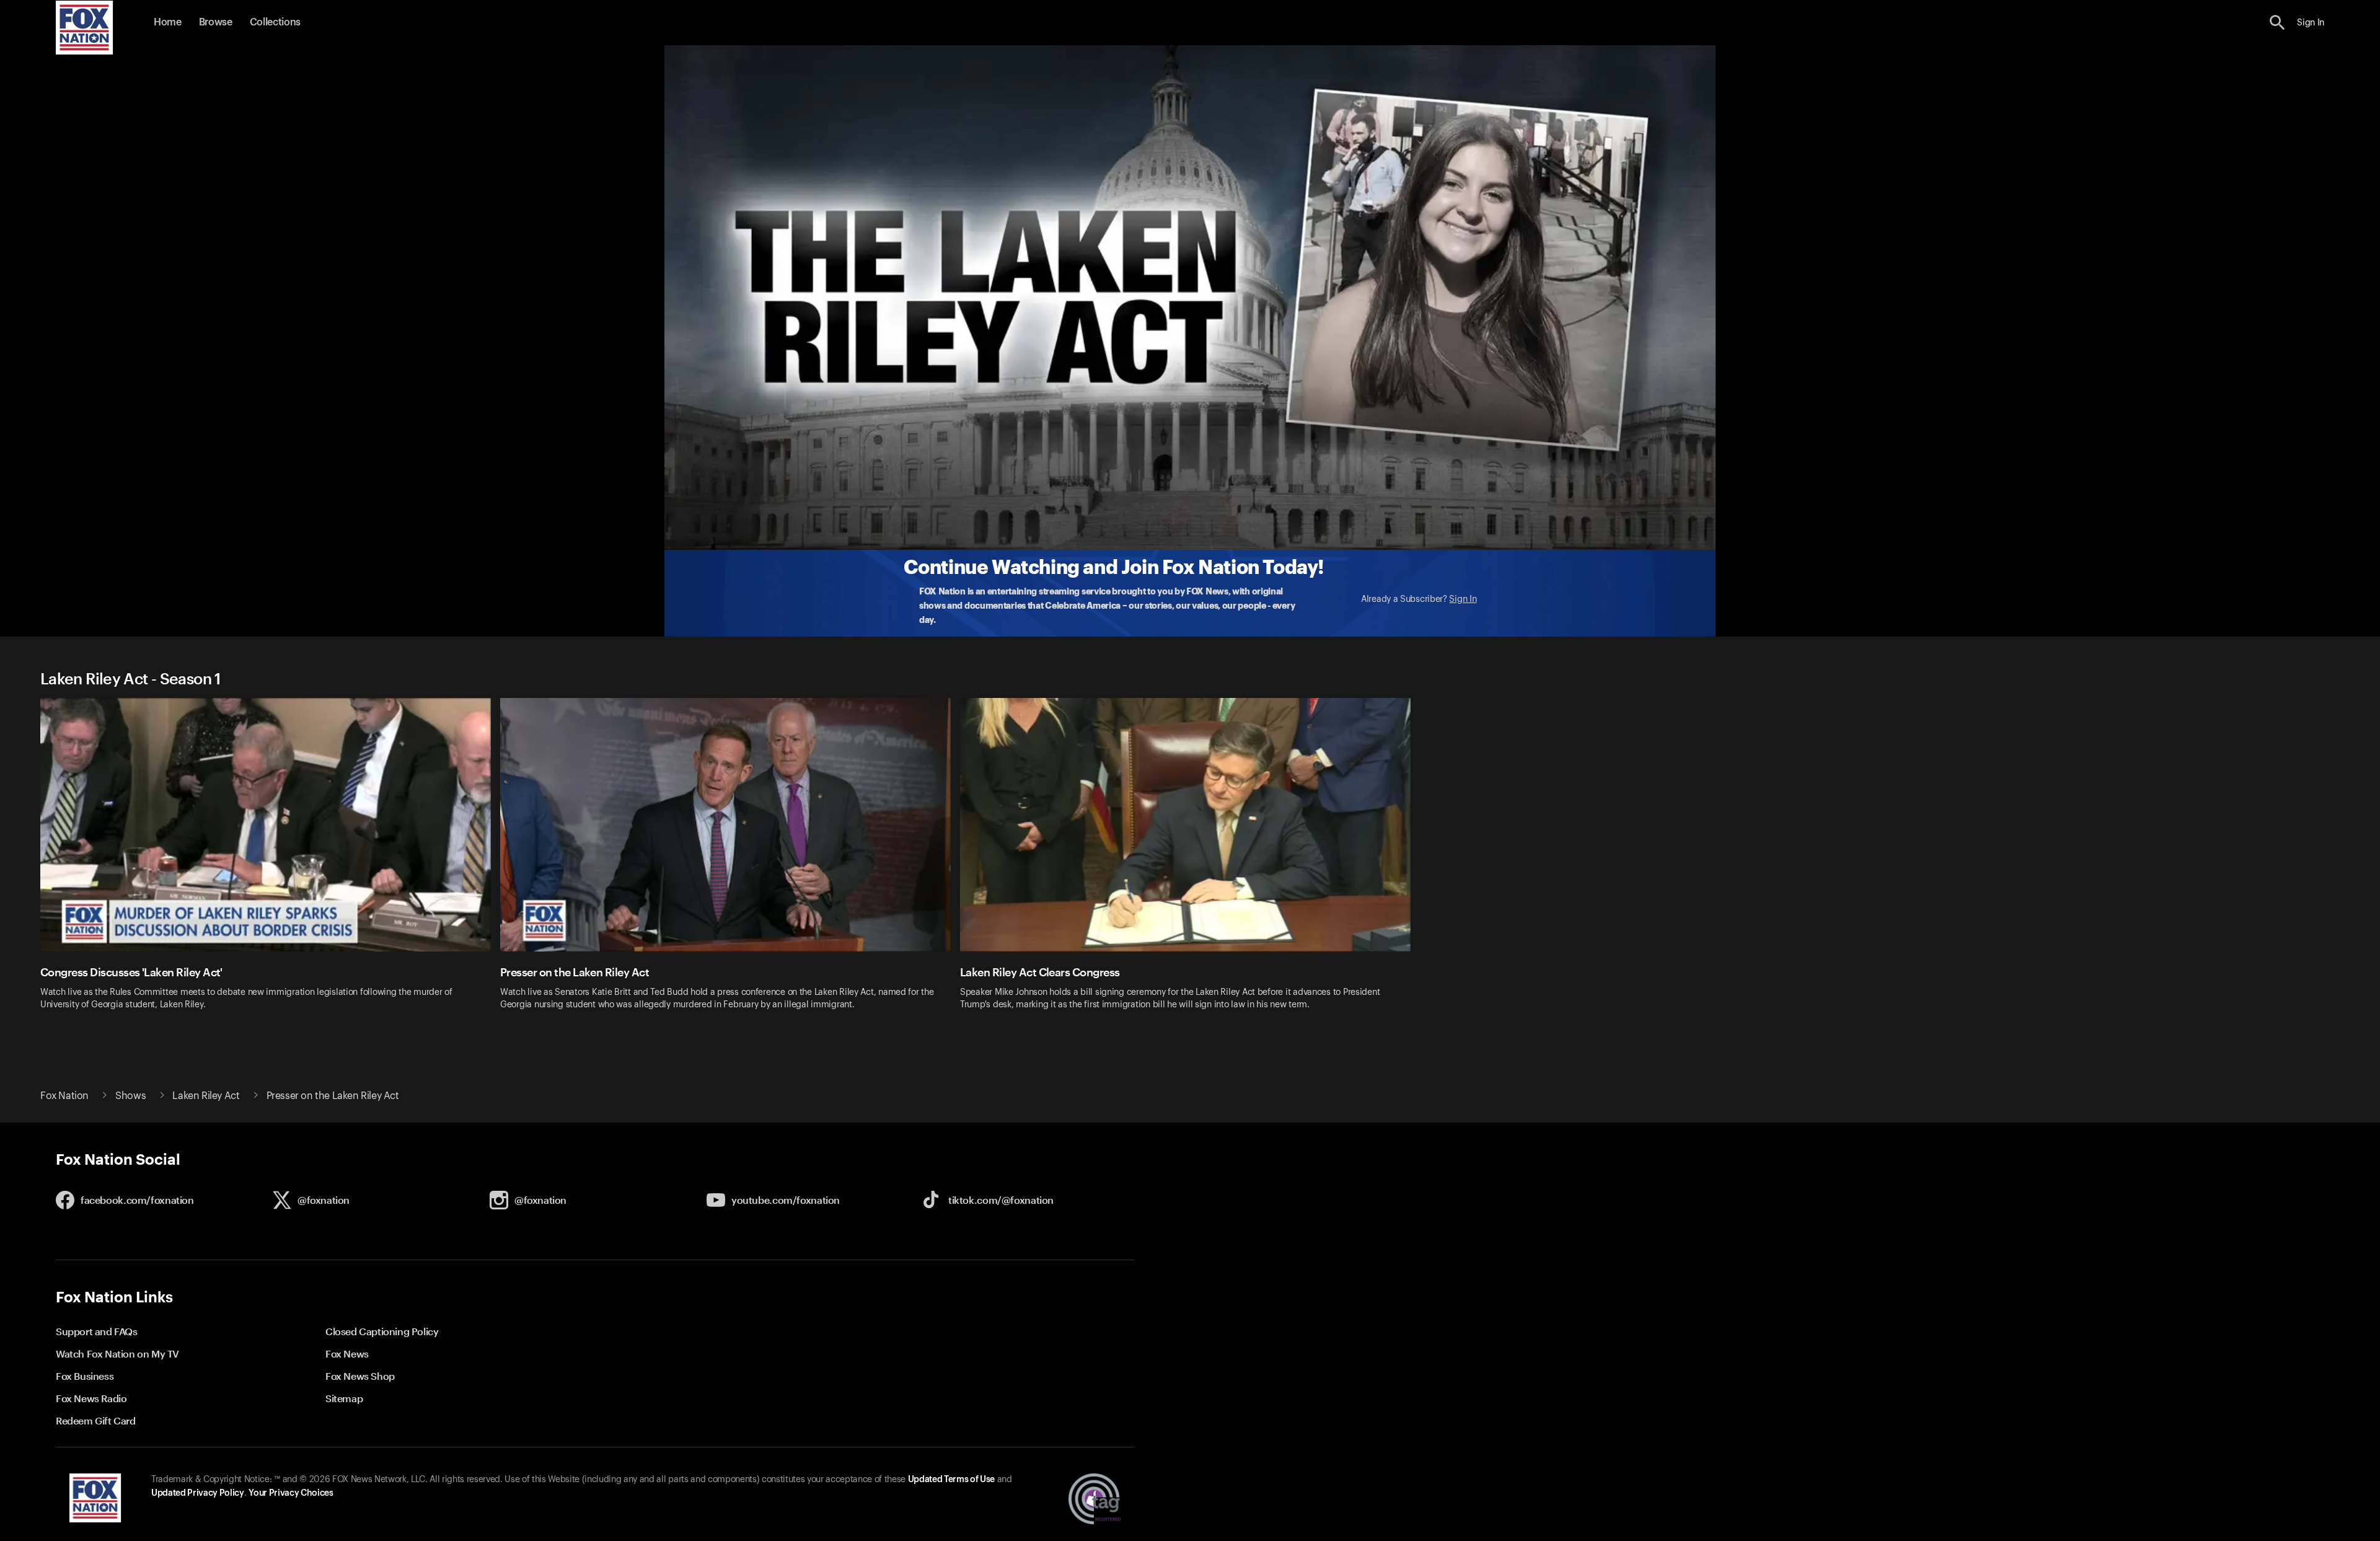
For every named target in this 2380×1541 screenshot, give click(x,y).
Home (168, 22)
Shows (130, 1096)
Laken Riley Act (206, 1096)
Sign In (1463, 599)
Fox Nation (64, 1096)
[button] (2277, 23)
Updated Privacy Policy (198, 1493)
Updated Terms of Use (951, 1480)
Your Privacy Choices (291, 1493)
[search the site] (2277, 23)
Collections (275, 22)
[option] (270, 862)
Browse (216, 22)
